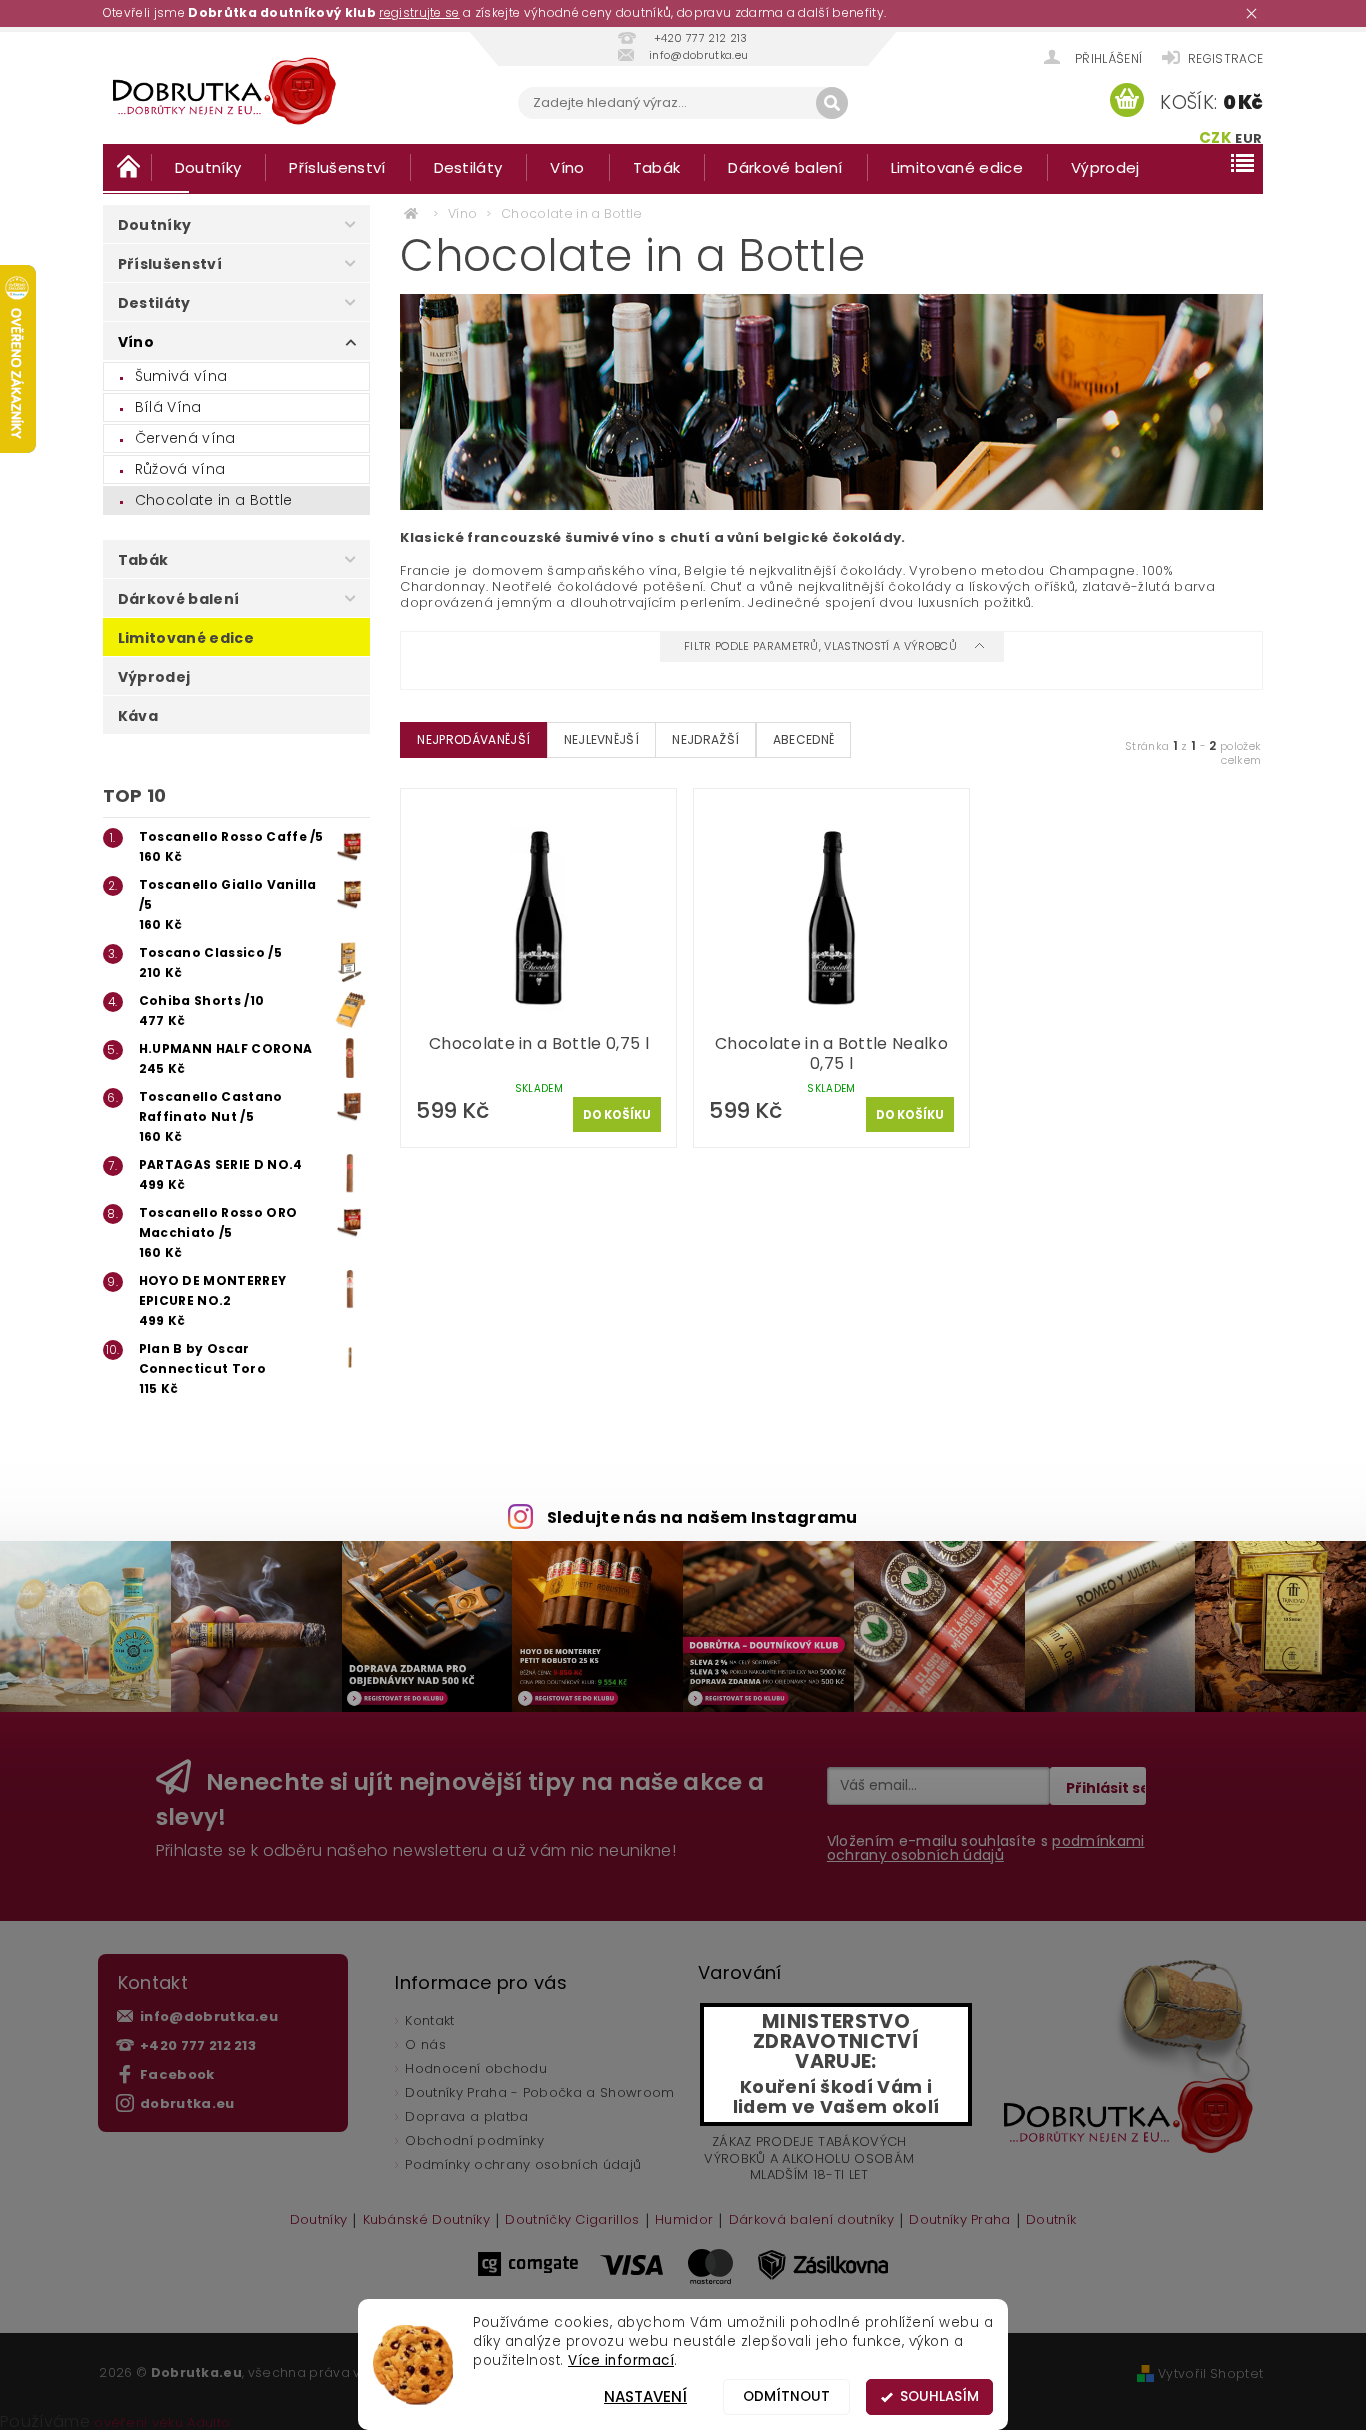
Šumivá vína (181, 376)
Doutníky (208, 167)
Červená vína (185, 438)
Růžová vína (180, 469)
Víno (567, 167)
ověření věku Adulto (162, 2422)
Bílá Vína (168, 407)
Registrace (1225, 58)
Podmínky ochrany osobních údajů (523, 2164)
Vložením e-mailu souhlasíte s (986, 1848)
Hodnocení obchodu (475, 2068)
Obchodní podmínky (474, 2140)
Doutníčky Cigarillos (572, 2221)
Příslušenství (337, 167)
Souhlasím (939, 2396)
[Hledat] (832, 103)
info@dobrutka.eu (209, 2016)
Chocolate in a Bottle (214, 500)
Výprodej (1105, 167)
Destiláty (468, 167)
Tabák (657, 167)
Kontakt (429, 2020)
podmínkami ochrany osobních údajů (986, 1848)
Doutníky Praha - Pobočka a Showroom (539, 2092)
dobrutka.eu (187, 2103)
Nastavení (645, 2396)
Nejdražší (705, 739)
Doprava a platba (466, 2116)
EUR (1248, 138)
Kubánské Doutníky (426, 2221)
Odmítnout (786, 2396)
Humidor (684, 2221)
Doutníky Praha (959, 2221)
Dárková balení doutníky (811, 2221)
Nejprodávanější (473, 739)
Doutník (1051, 2221)
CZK (1215, 137)
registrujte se (419, 12)
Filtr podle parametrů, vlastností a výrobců (822, 646)
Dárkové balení (785, 167)
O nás (425, 2044)
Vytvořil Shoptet (1210, 2373)
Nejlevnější (602, 739)
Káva (138, 716)
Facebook (177, 2074)
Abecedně (804, 739)
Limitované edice (957, 167)
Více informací (621, 2360)
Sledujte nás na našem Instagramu (702, 1517)
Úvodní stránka (127, 166)
